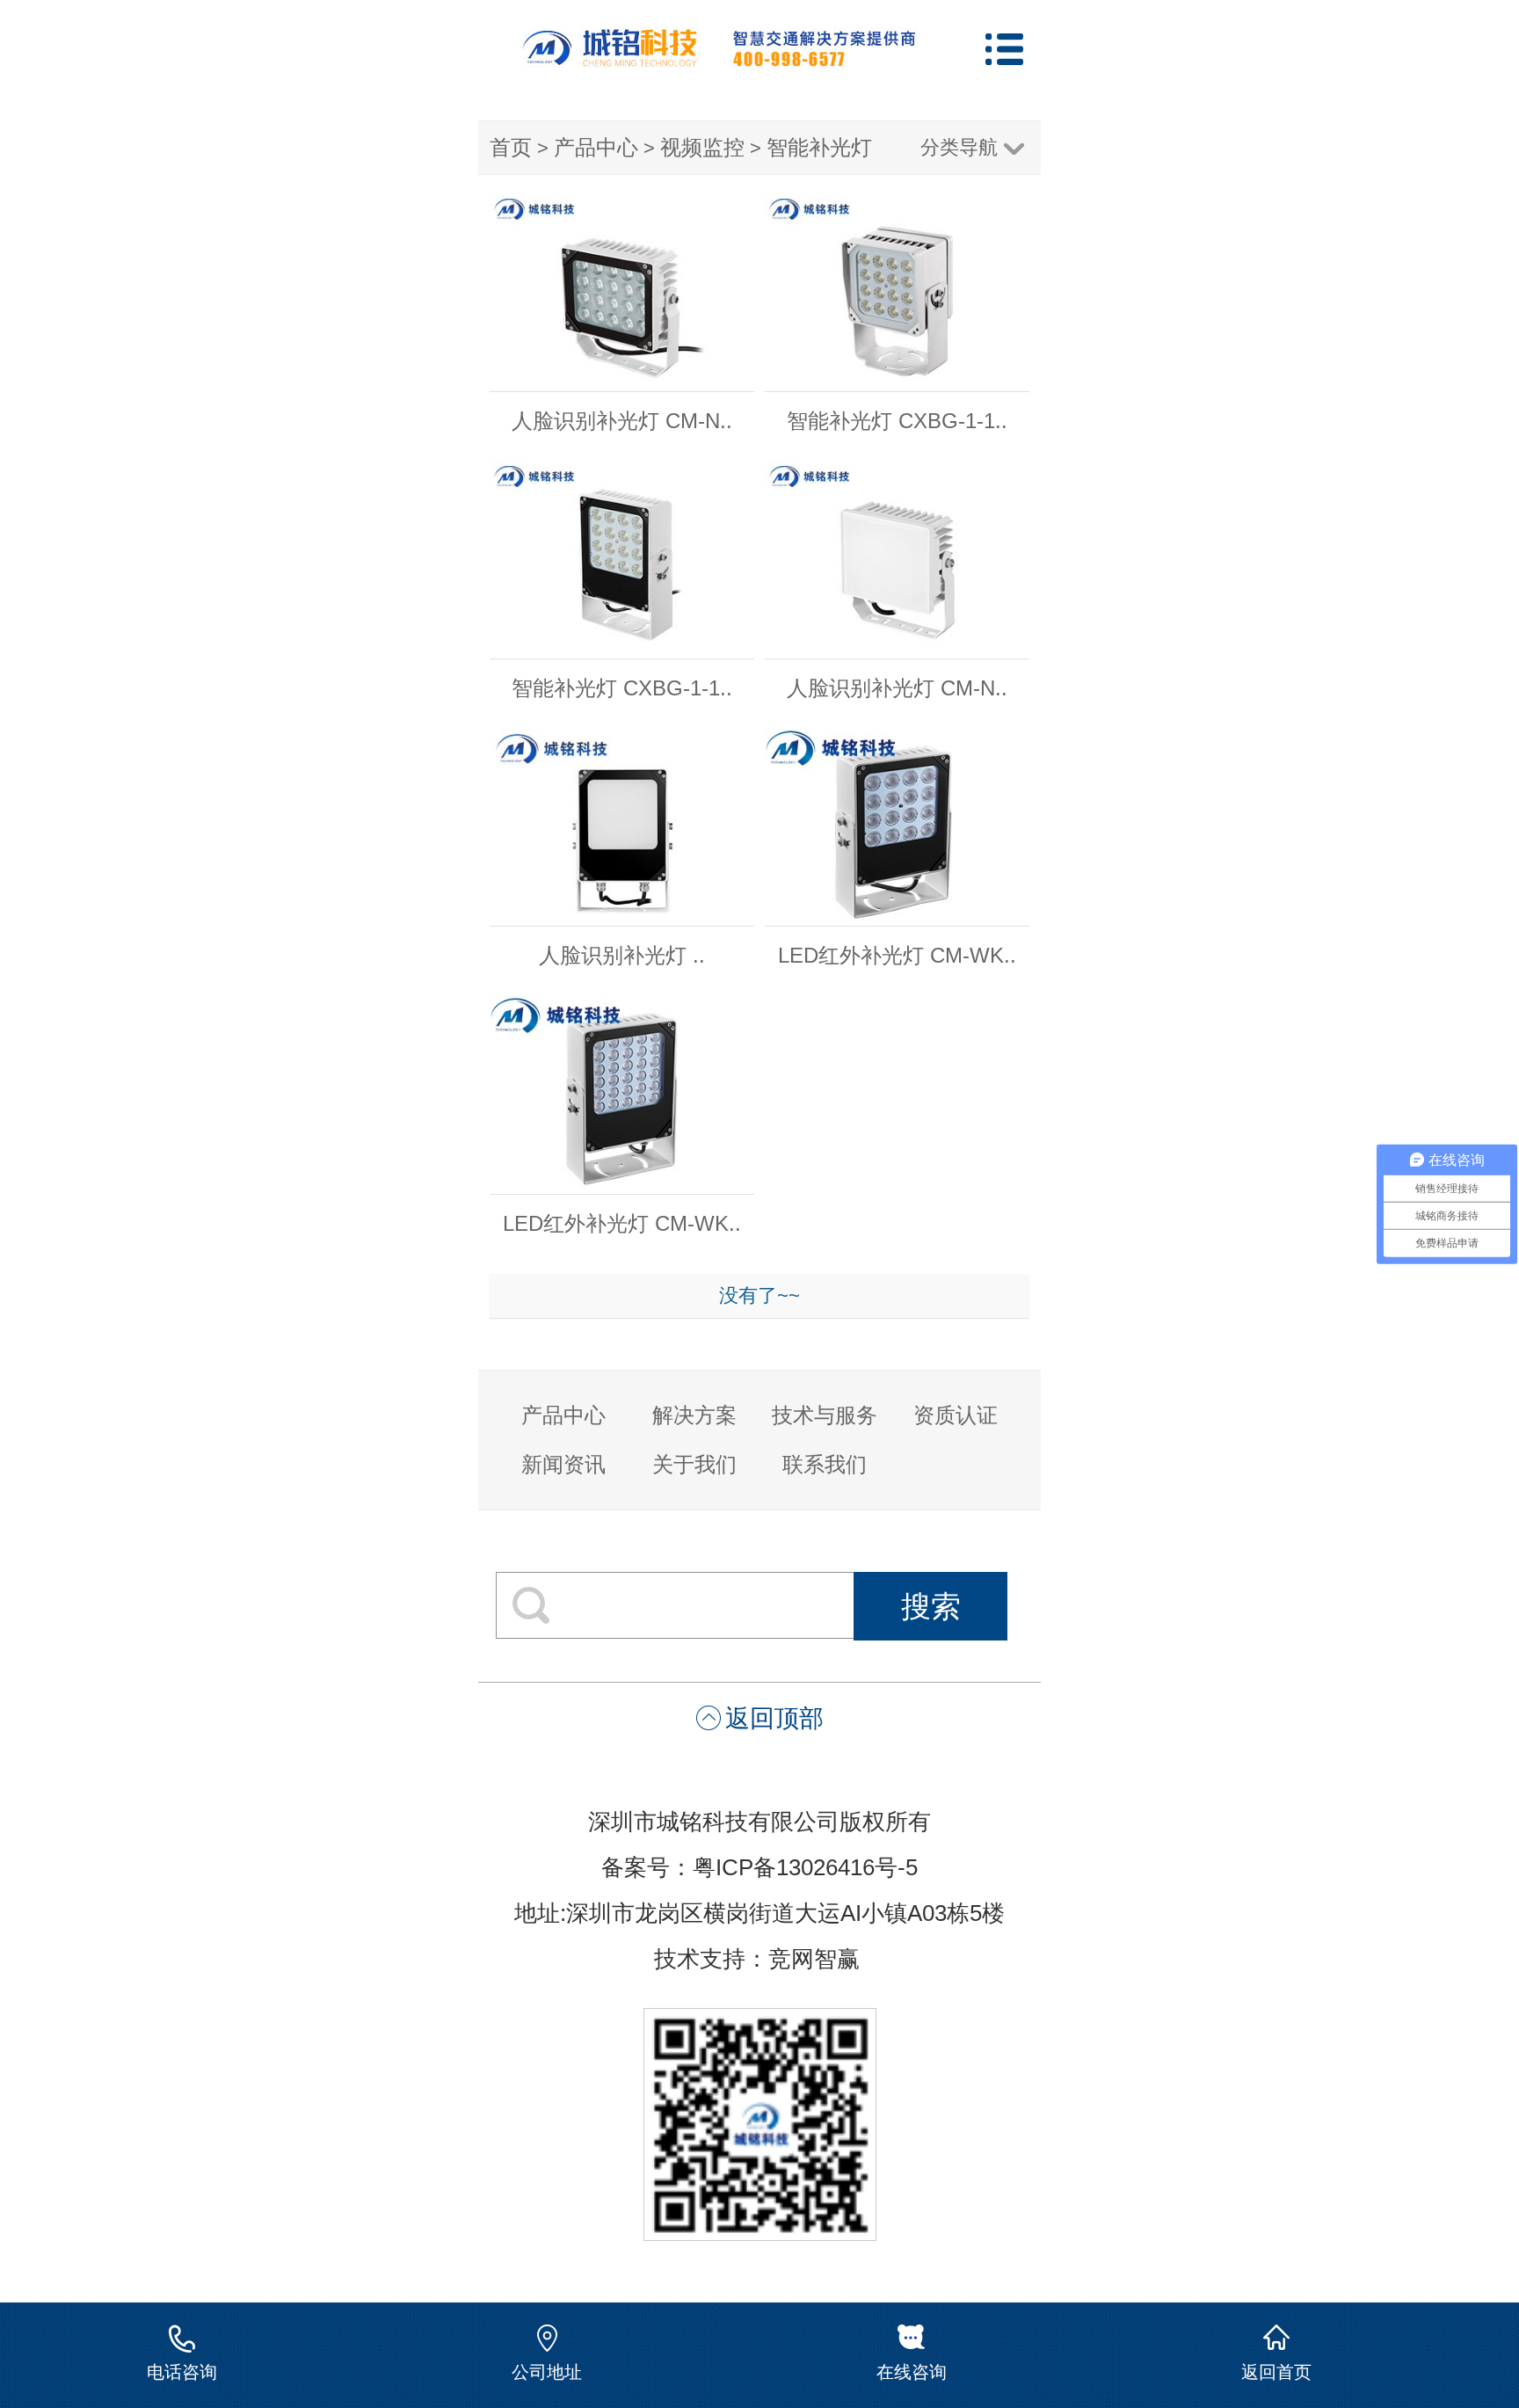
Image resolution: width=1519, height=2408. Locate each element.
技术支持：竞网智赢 (760, 1959)
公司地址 (547, 2372)
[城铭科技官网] (719, 60)
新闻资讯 (563, 1464)
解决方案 (694, 1415)
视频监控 (702, 147)
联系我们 (825, 1464)
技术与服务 (825, 1415)
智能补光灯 (819, 147)
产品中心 (596, 147)
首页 (511, 147)
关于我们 (694, 1464)
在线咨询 (912, 2372)
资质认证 (956, 1415)
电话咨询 (182, 2372)
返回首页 (1276, 2372)
